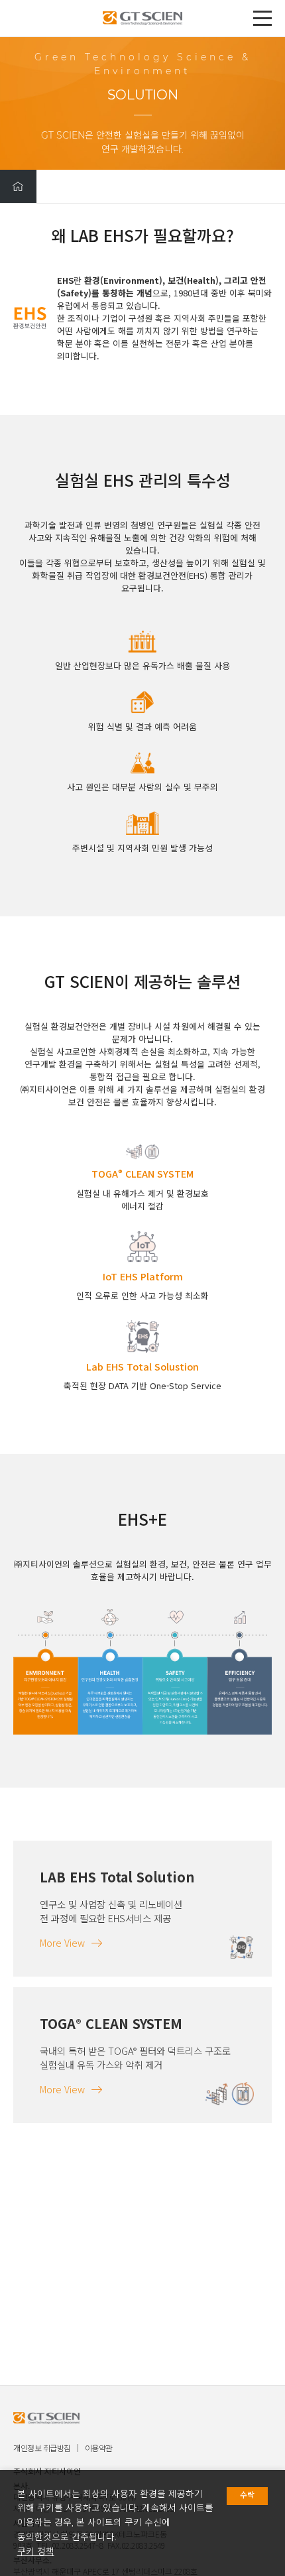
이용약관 (99, 2448)
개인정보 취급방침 (42, 2448)
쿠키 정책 (36, 2551)
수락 (247, 2495)
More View (62, 1942)
